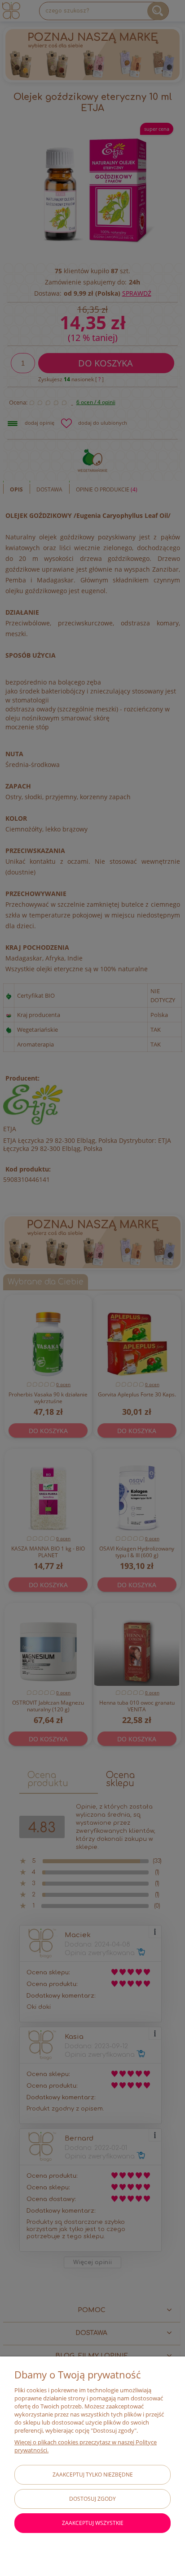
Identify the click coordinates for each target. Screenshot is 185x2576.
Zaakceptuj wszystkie (93, 2523)
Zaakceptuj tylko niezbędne (93, 2475)
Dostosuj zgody (92, 2499)
